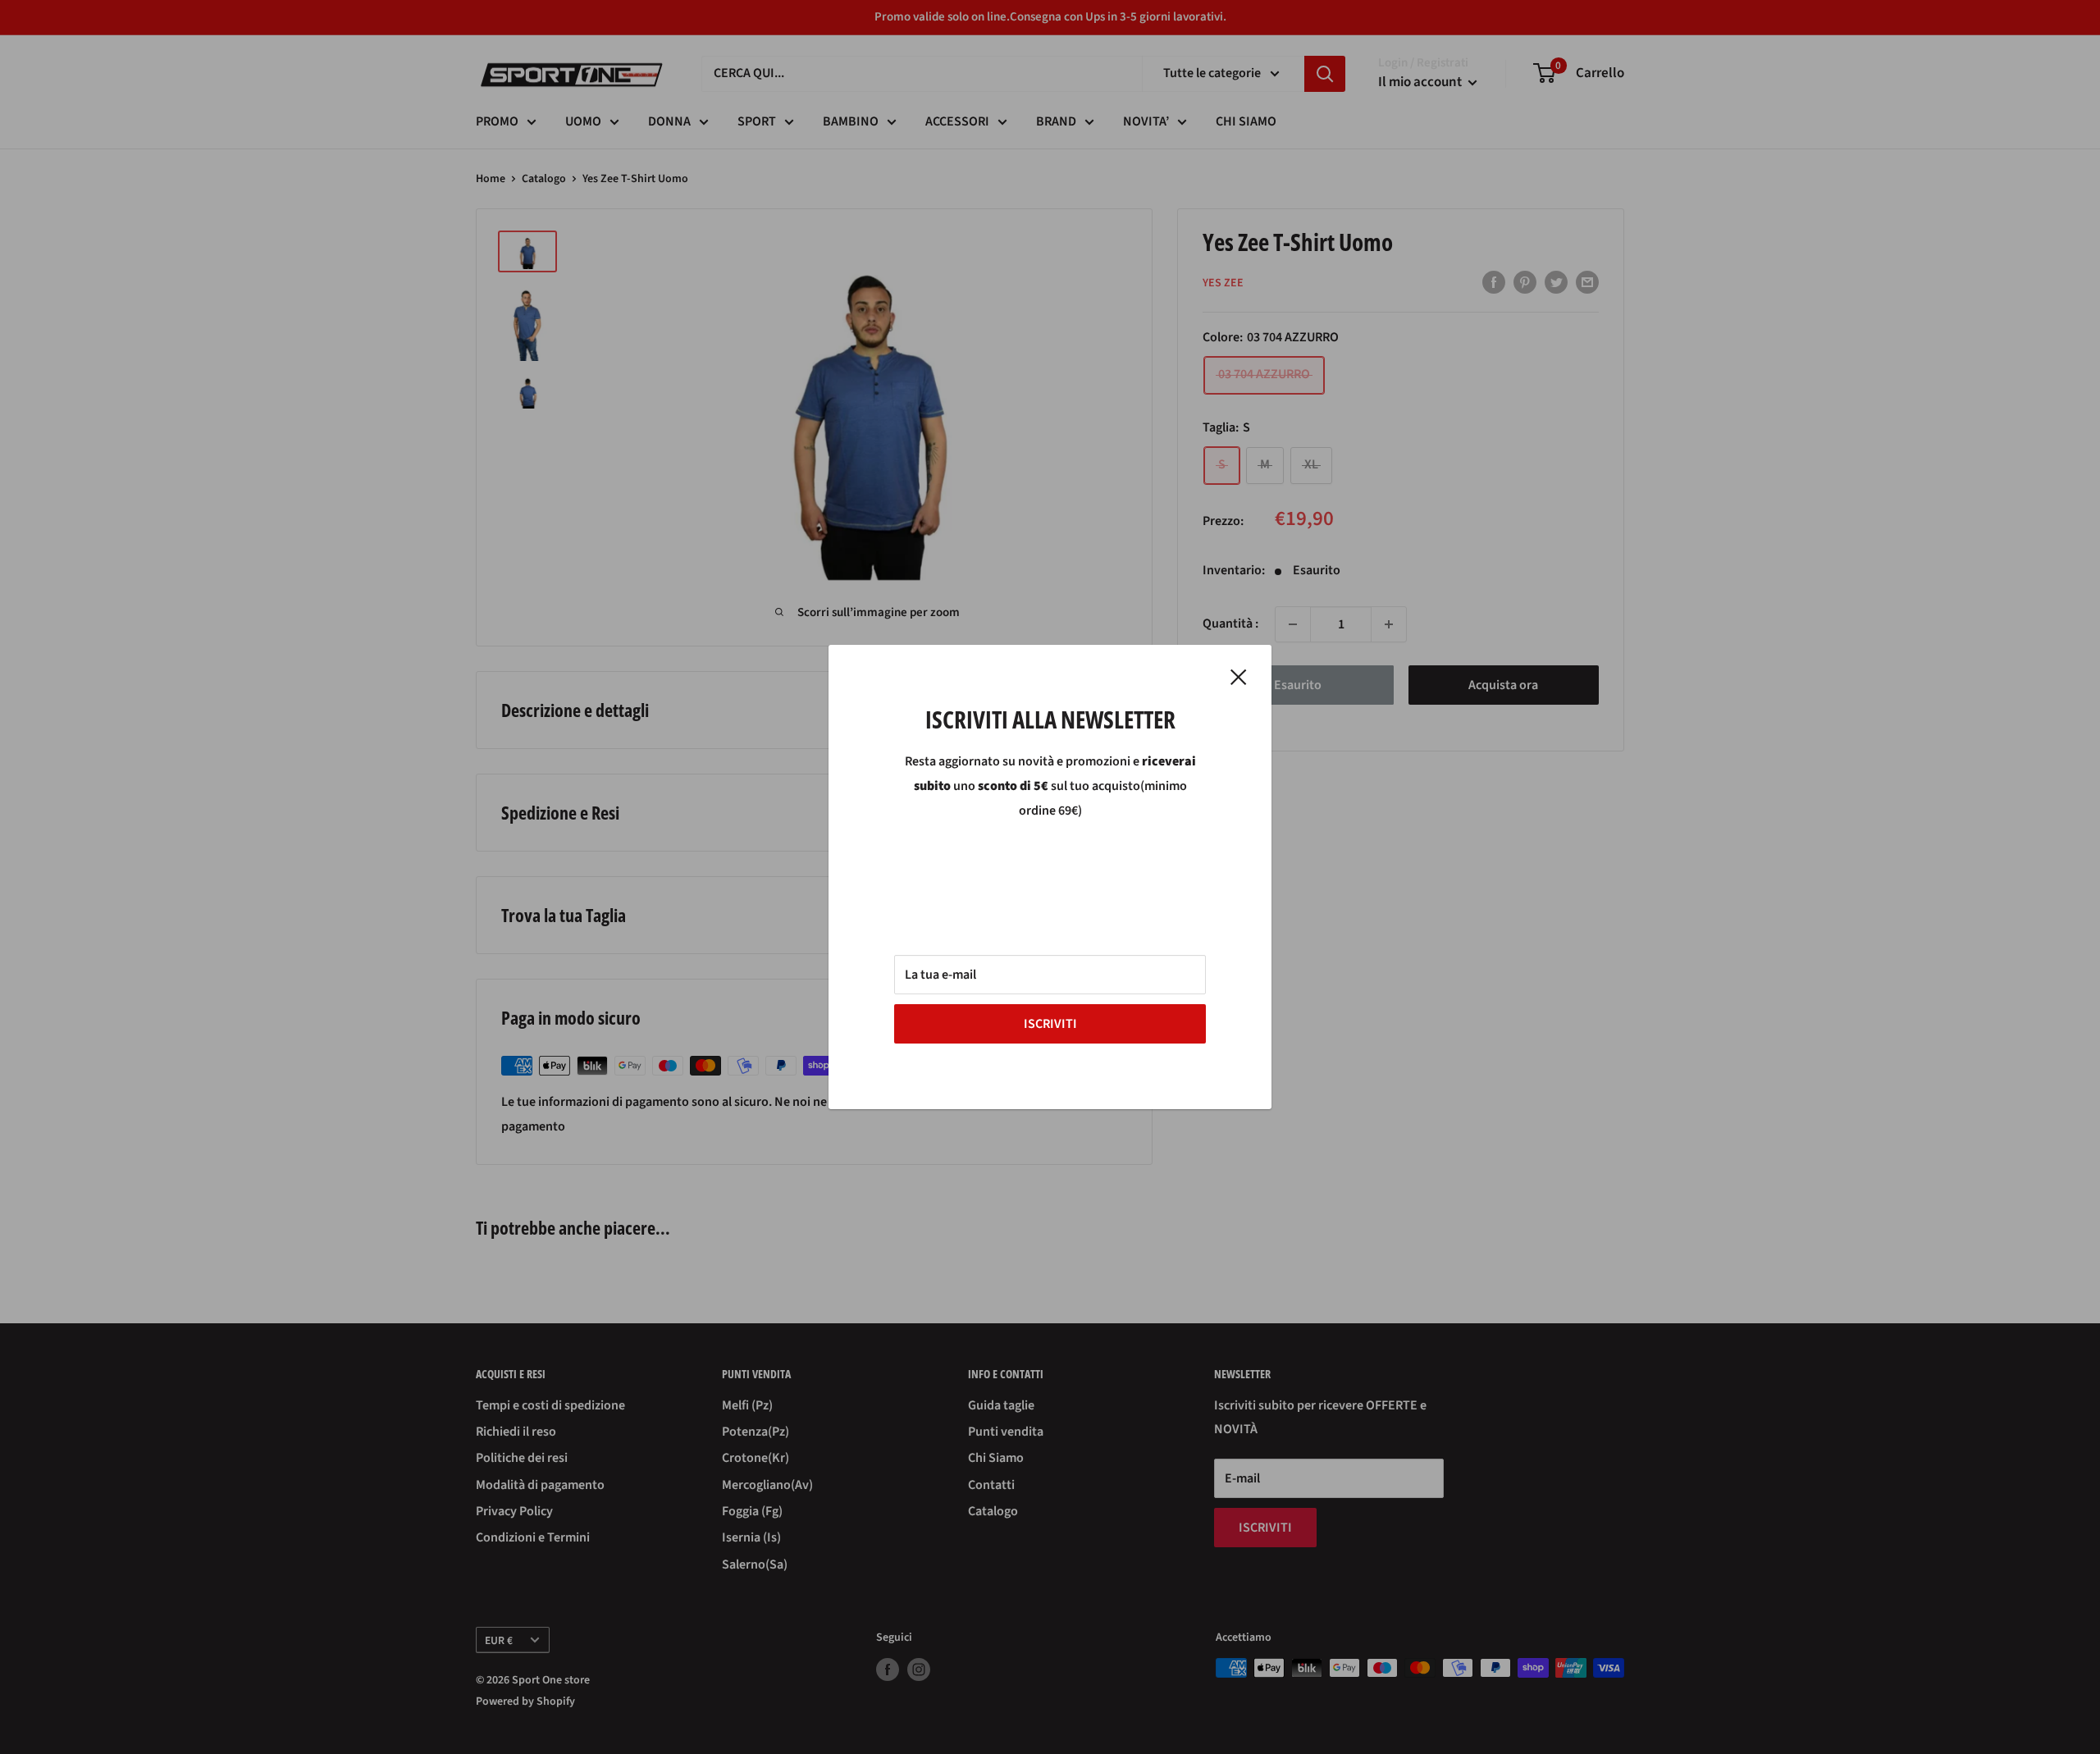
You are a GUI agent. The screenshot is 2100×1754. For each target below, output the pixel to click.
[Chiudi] (1239, 677)
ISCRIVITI (1050, 1024)
